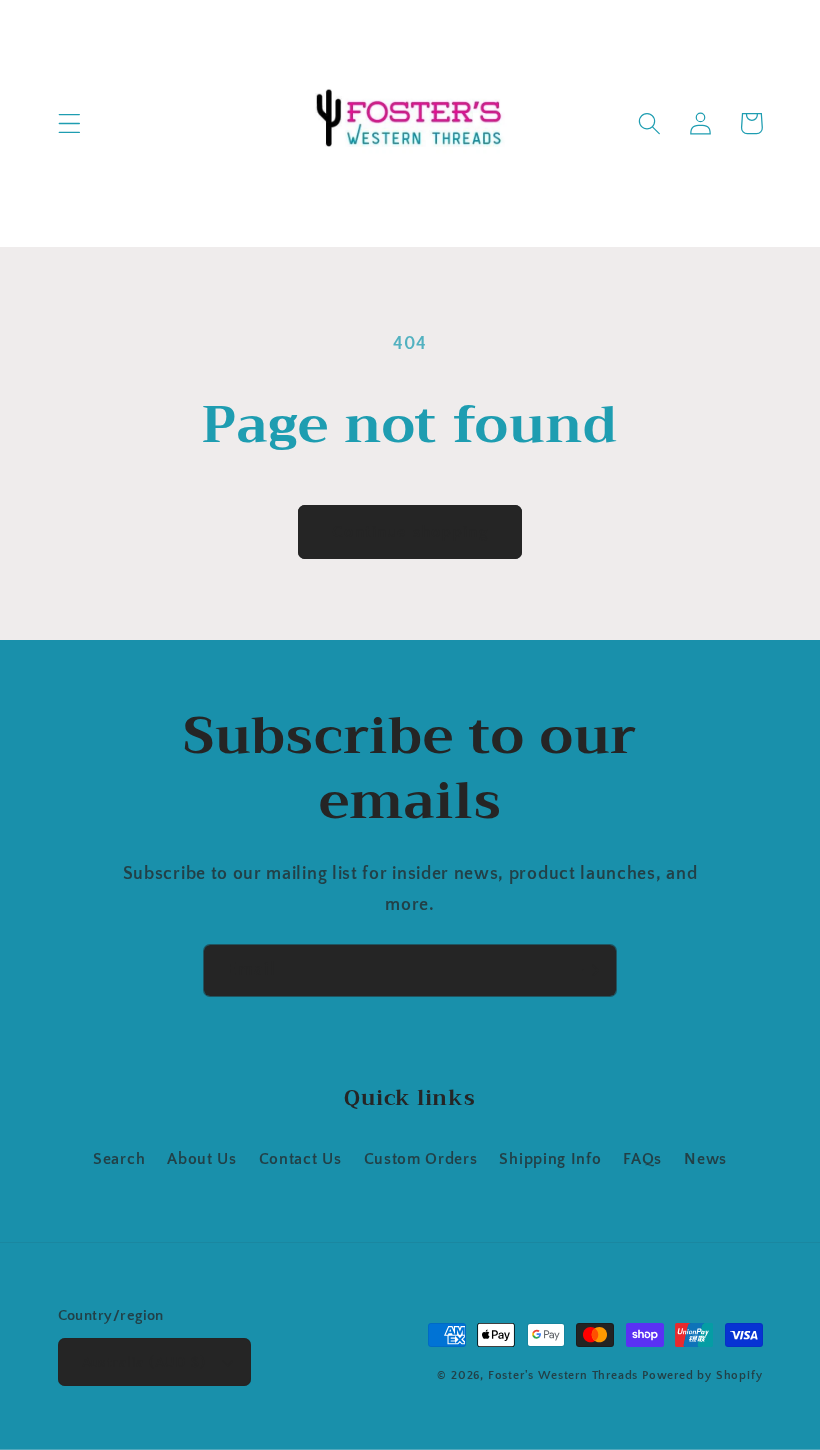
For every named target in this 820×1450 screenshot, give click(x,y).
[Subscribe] (590, 971)
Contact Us (300, 1159)
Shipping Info (550, 1159)
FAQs (642, 1159)
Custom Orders (421, 1159)
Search (119, 1159)
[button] (69, 123)
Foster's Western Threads (563, 1375)
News (705, 1159)
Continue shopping (410, 531)
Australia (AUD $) (144, 1362)
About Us (202, 1159)
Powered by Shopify (702, 1375)
